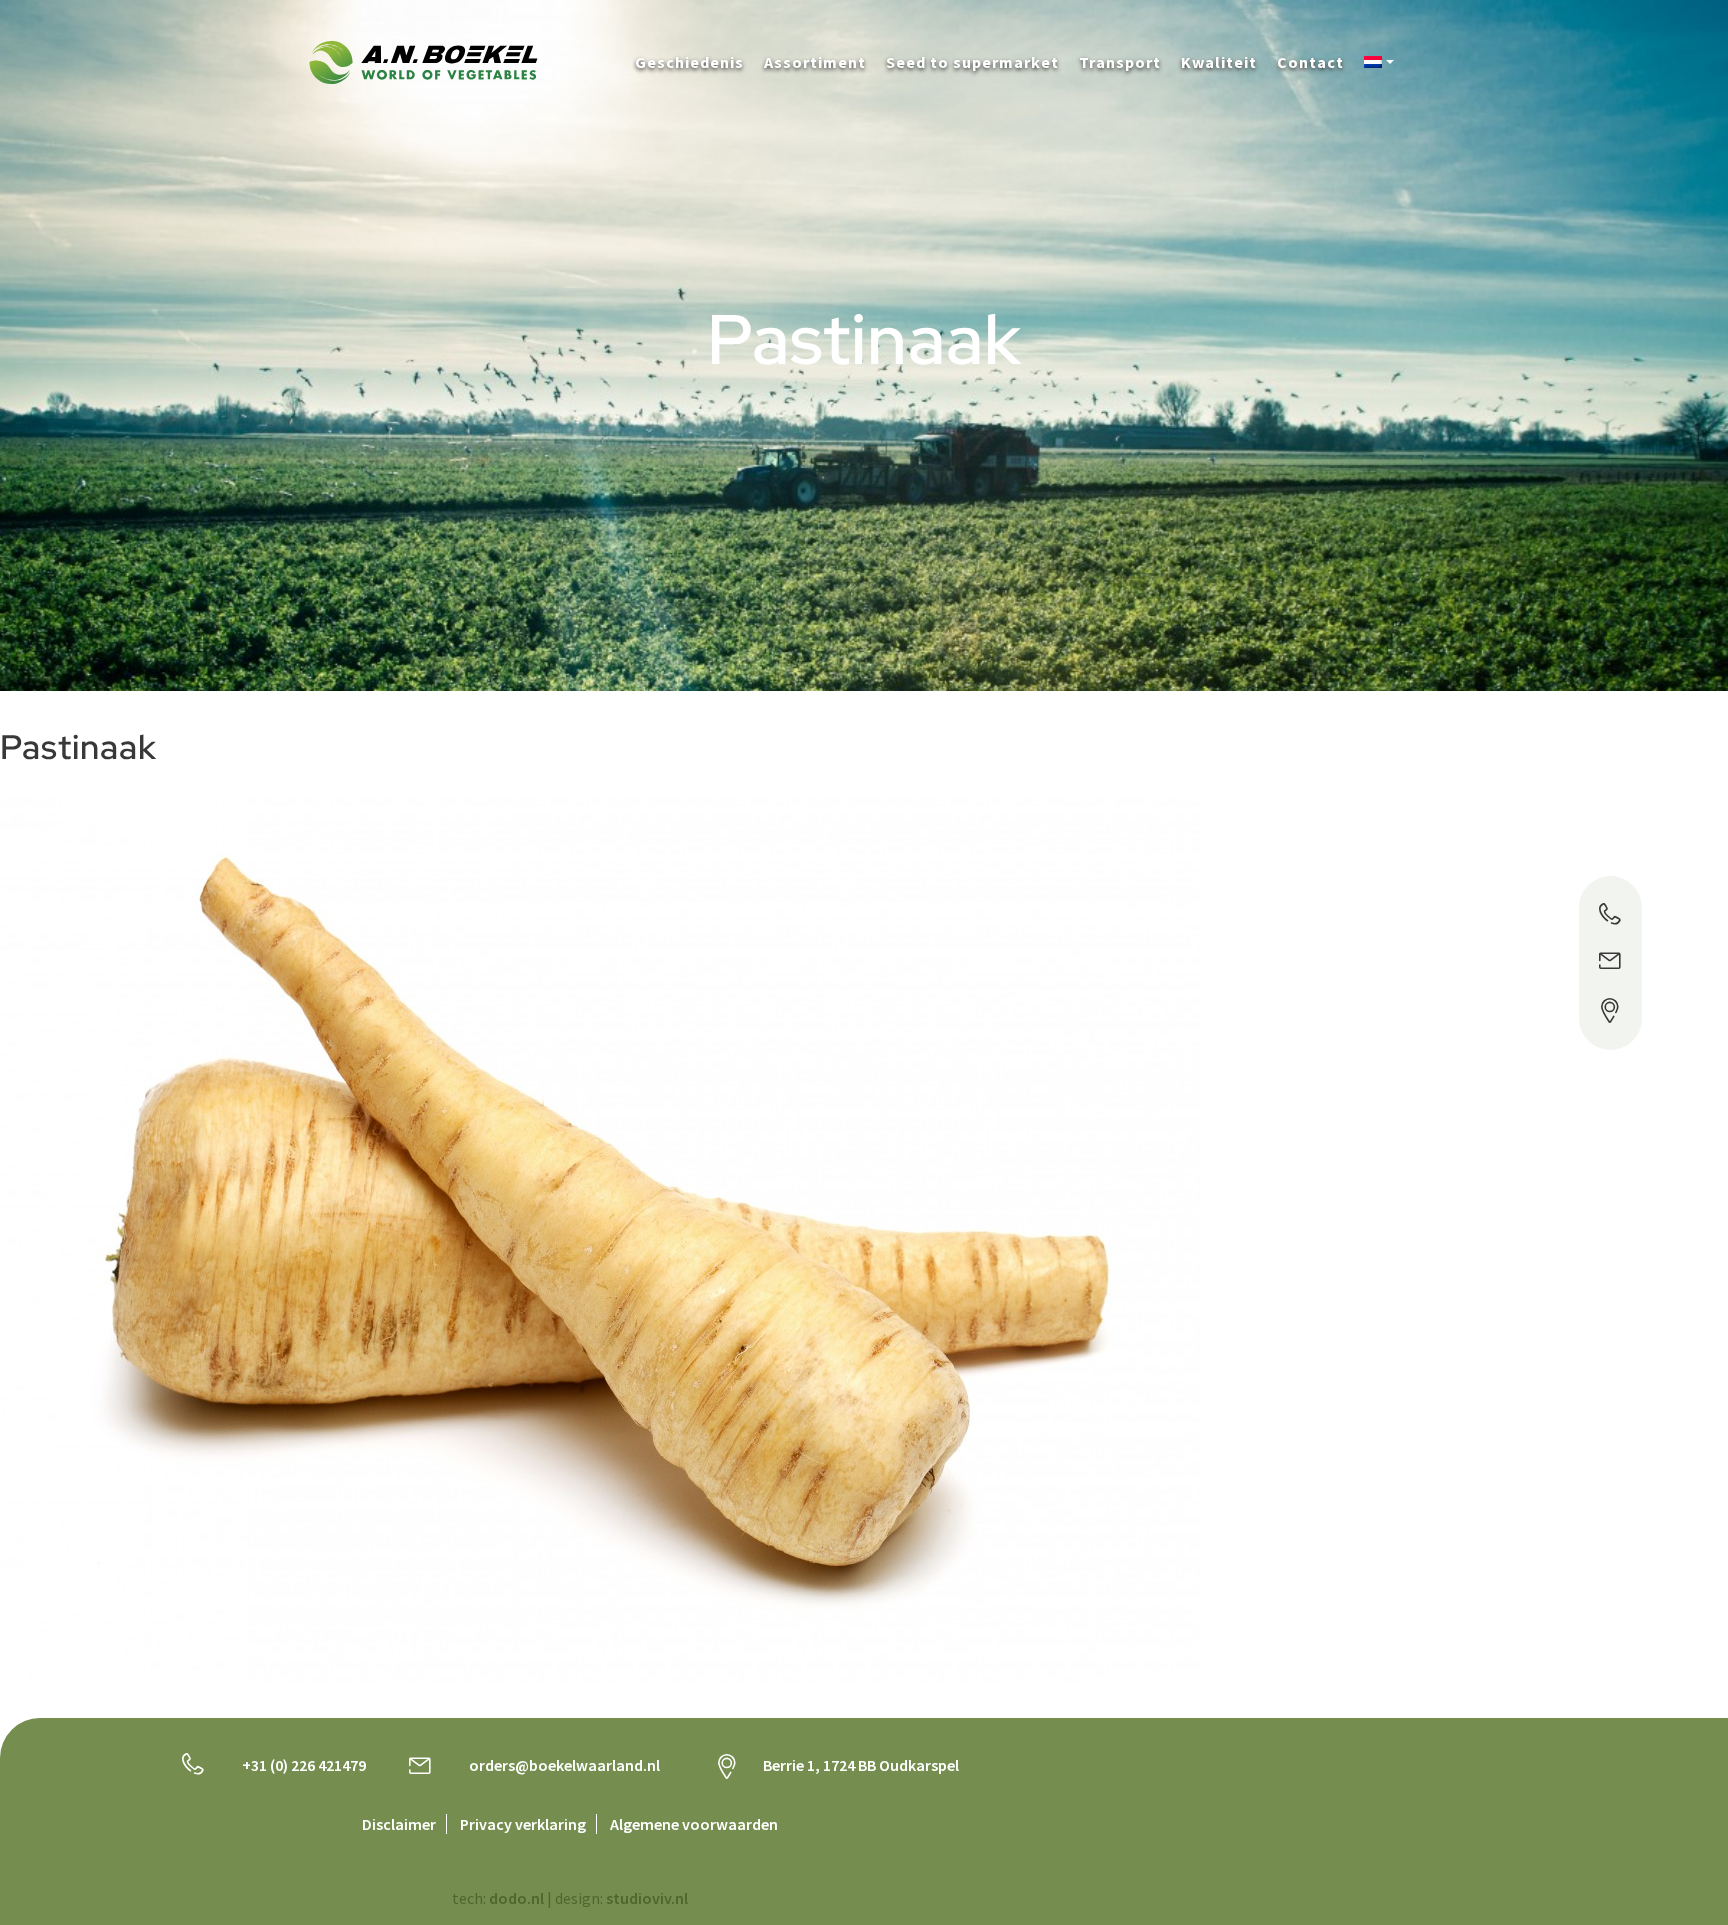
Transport (1120, 62)
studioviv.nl (647, 1898)
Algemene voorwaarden (694, 1824)
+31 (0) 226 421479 (304, 1765)
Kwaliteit (1219, 62)
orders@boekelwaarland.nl (564, 1765)
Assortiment (815, 62)
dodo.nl (516, 1898)
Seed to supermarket (972, 62)
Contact (1310, 62)
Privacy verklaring (523, 1824)
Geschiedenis (689, 62)
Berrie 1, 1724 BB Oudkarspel (861, 1765)
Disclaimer (399, 1824)
